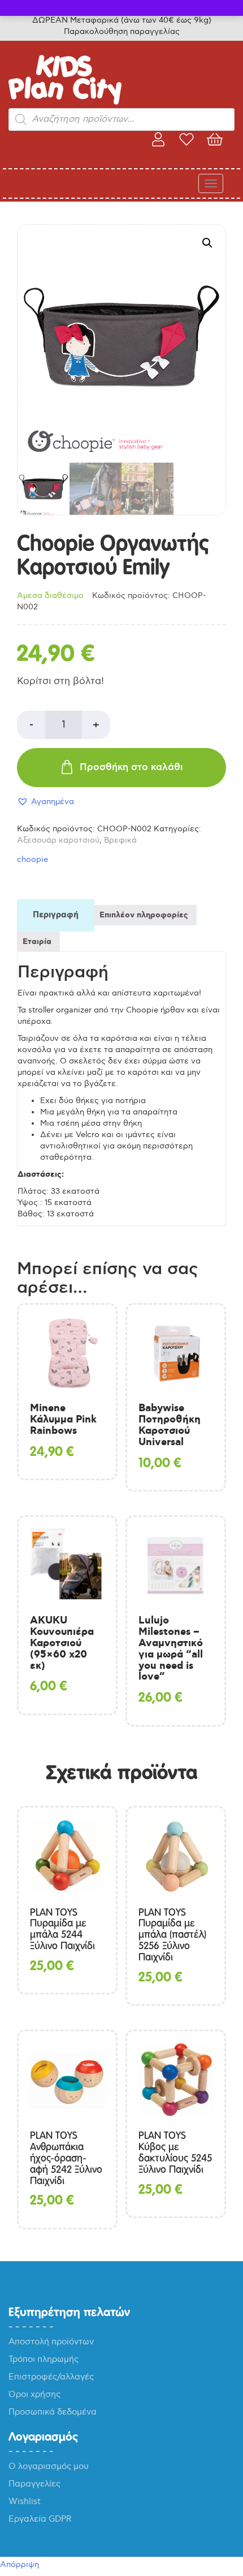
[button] (207, 243)
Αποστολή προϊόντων (51, 2342)
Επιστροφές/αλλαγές (51, 2377)
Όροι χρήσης (34, 2394)
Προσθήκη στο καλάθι (131, 767)
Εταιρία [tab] (37, 942)
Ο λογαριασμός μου (49, 2466)
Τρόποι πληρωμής (44, 2359)
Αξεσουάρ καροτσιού (58, 840)
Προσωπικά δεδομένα (53, 2412)
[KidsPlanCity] (65, 102)
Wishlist (25, 2501)
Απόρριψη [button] (19, 2564)
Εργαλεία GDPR (40, 2519)
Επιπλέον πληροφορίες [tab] (144, 915)
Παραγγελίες (34, 2484)
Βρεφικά (120, 840)
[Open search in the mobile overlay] (121, 119)
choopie (32, 859)
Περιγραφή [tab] (56, 915)
